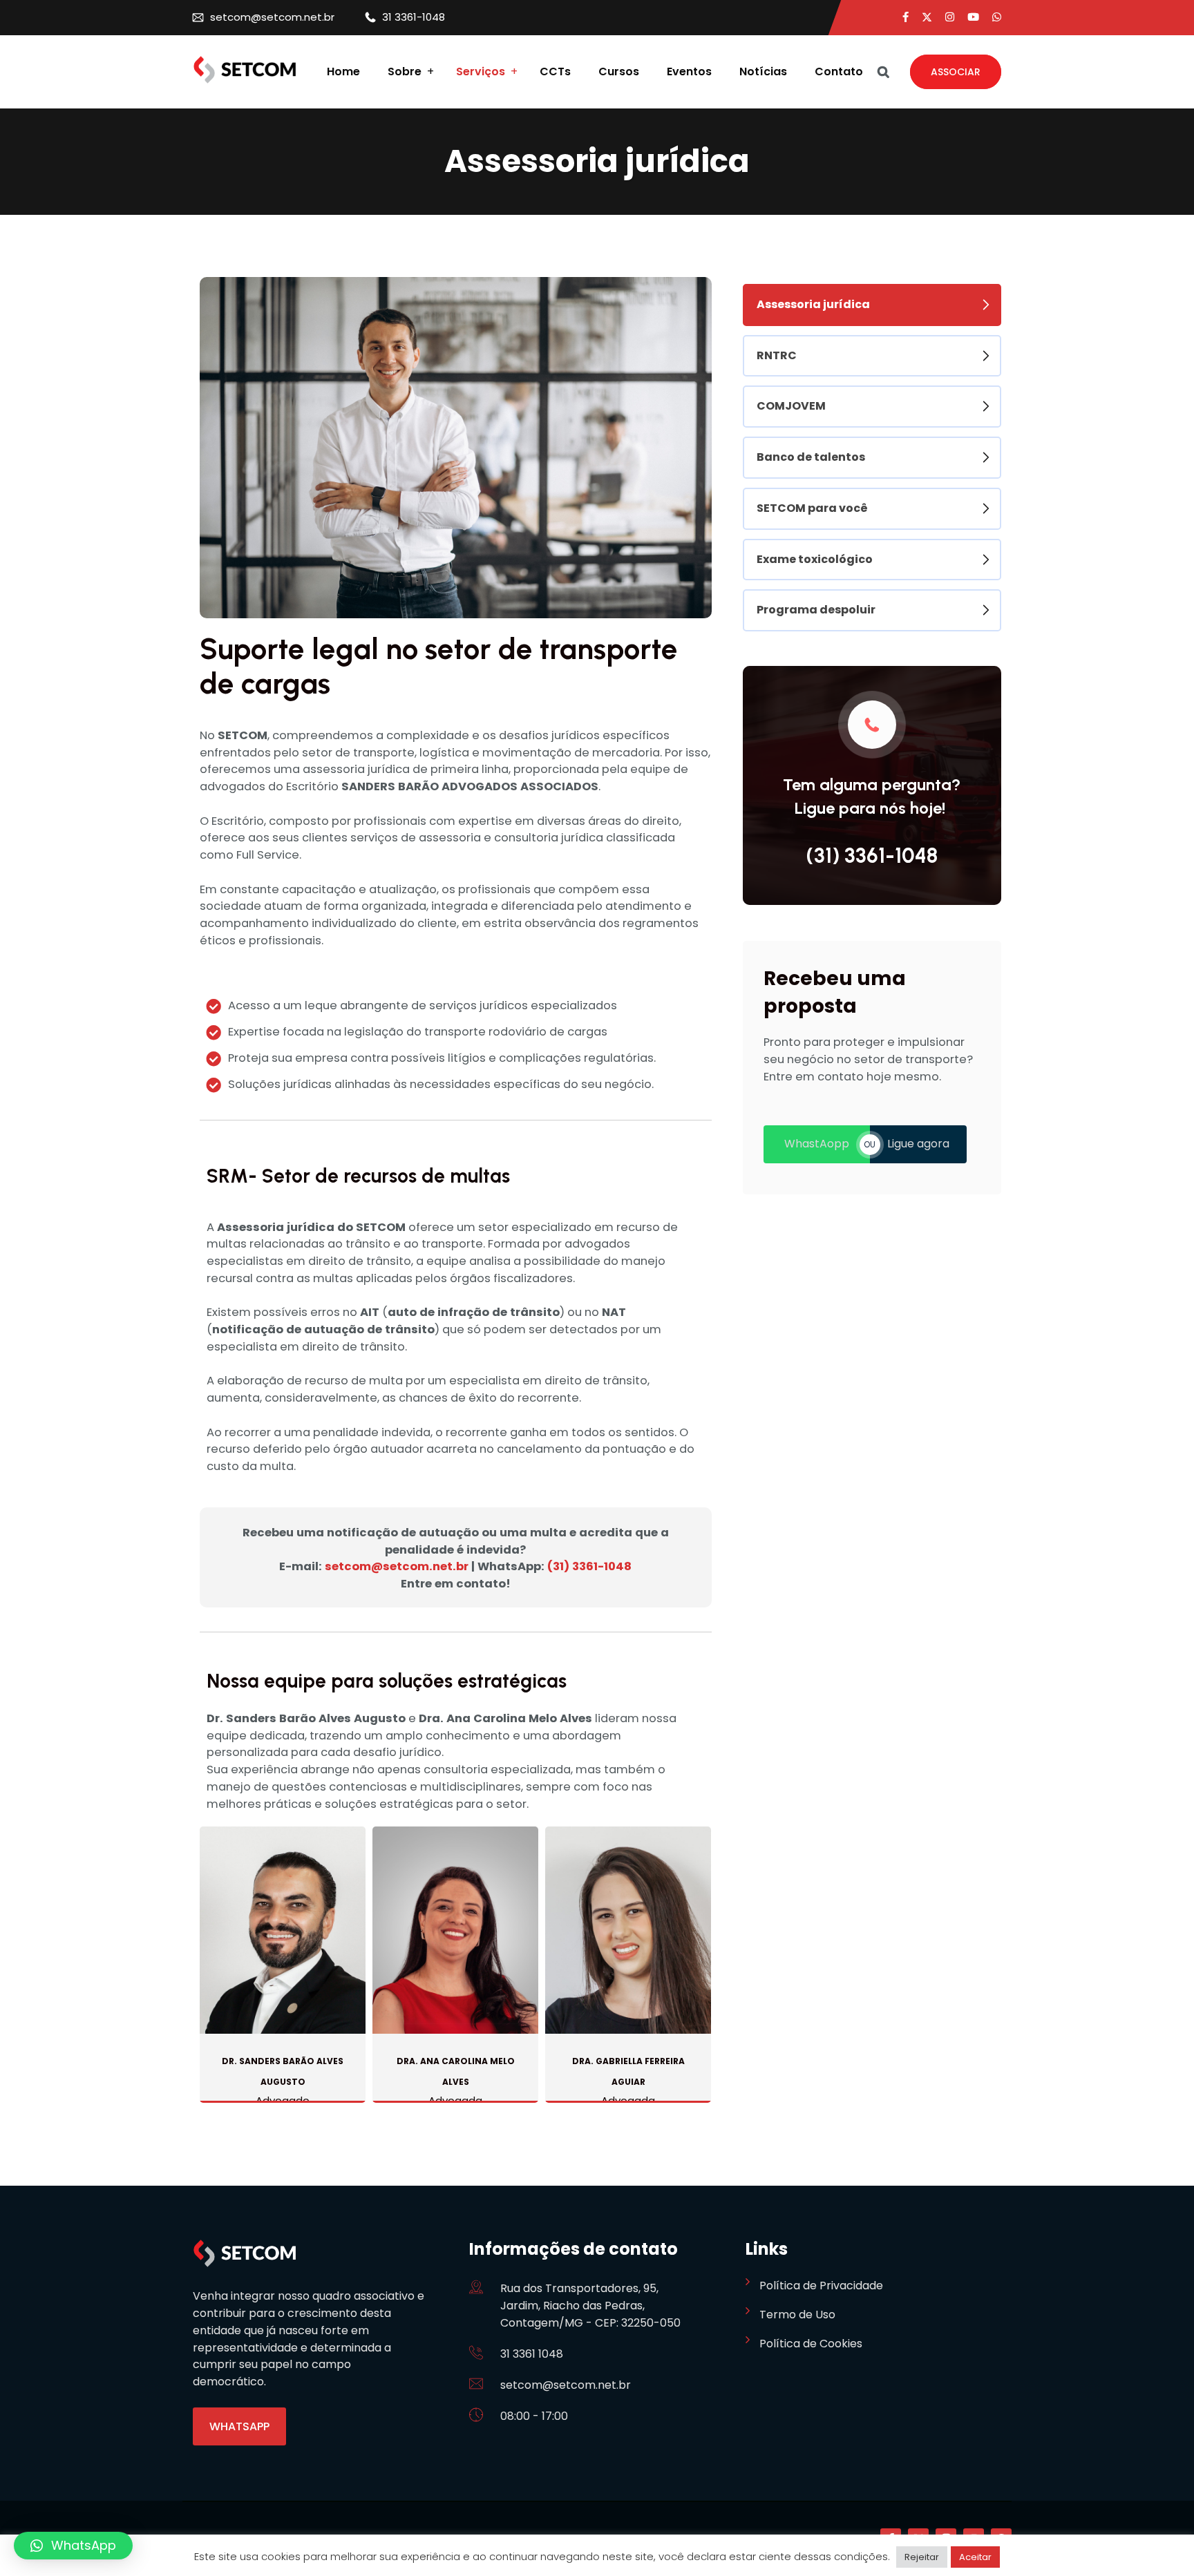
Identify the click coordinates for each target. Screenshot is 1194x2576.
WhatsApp (239, 2426)
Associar (956, 72)
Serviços (481, 72)
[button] (73, 2546)
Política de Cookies (811, 2344)
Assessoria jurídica (813, 304)
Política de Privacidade (821, 2286)
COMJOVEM (791, 406)
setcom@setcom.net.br (272, 17)
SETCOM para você (812, 508)
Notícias (763, 72)
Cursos (619, 72)
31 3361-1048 (414, 17)
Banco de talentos (811, 457)
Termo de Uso (797, 2315)
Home (343, 72)
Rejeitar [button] (922, 2557)
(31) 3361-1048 (589, 1566)
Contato (839, 72)
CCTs (555, 72)
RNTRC (777, 355)
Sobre (405, 72)
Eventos (689, 72)
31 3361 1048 (532, 2354)
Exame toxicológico (815, 559)
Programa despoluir (816, 610)
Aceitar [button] (975, 2557)
